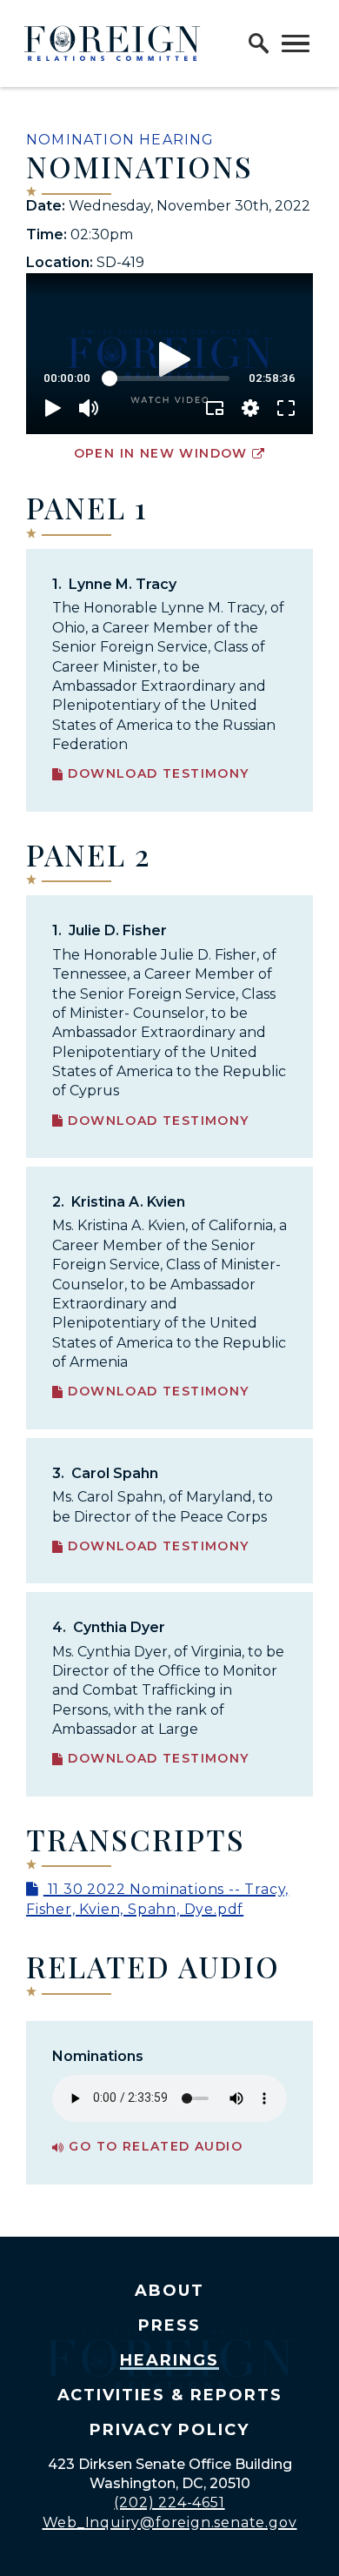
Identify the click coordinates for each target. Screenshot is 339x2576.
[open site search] (259, 43)
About (169, 2291)
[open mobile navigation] (296, 43)
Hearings (169, 2360)
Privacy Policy (169, 2430)
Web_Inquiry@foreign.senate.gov (170, 2522)
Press (169, 2325)
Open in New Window (161, 453)
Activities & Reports (170, 2395)
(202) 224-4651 (169, 2502)
